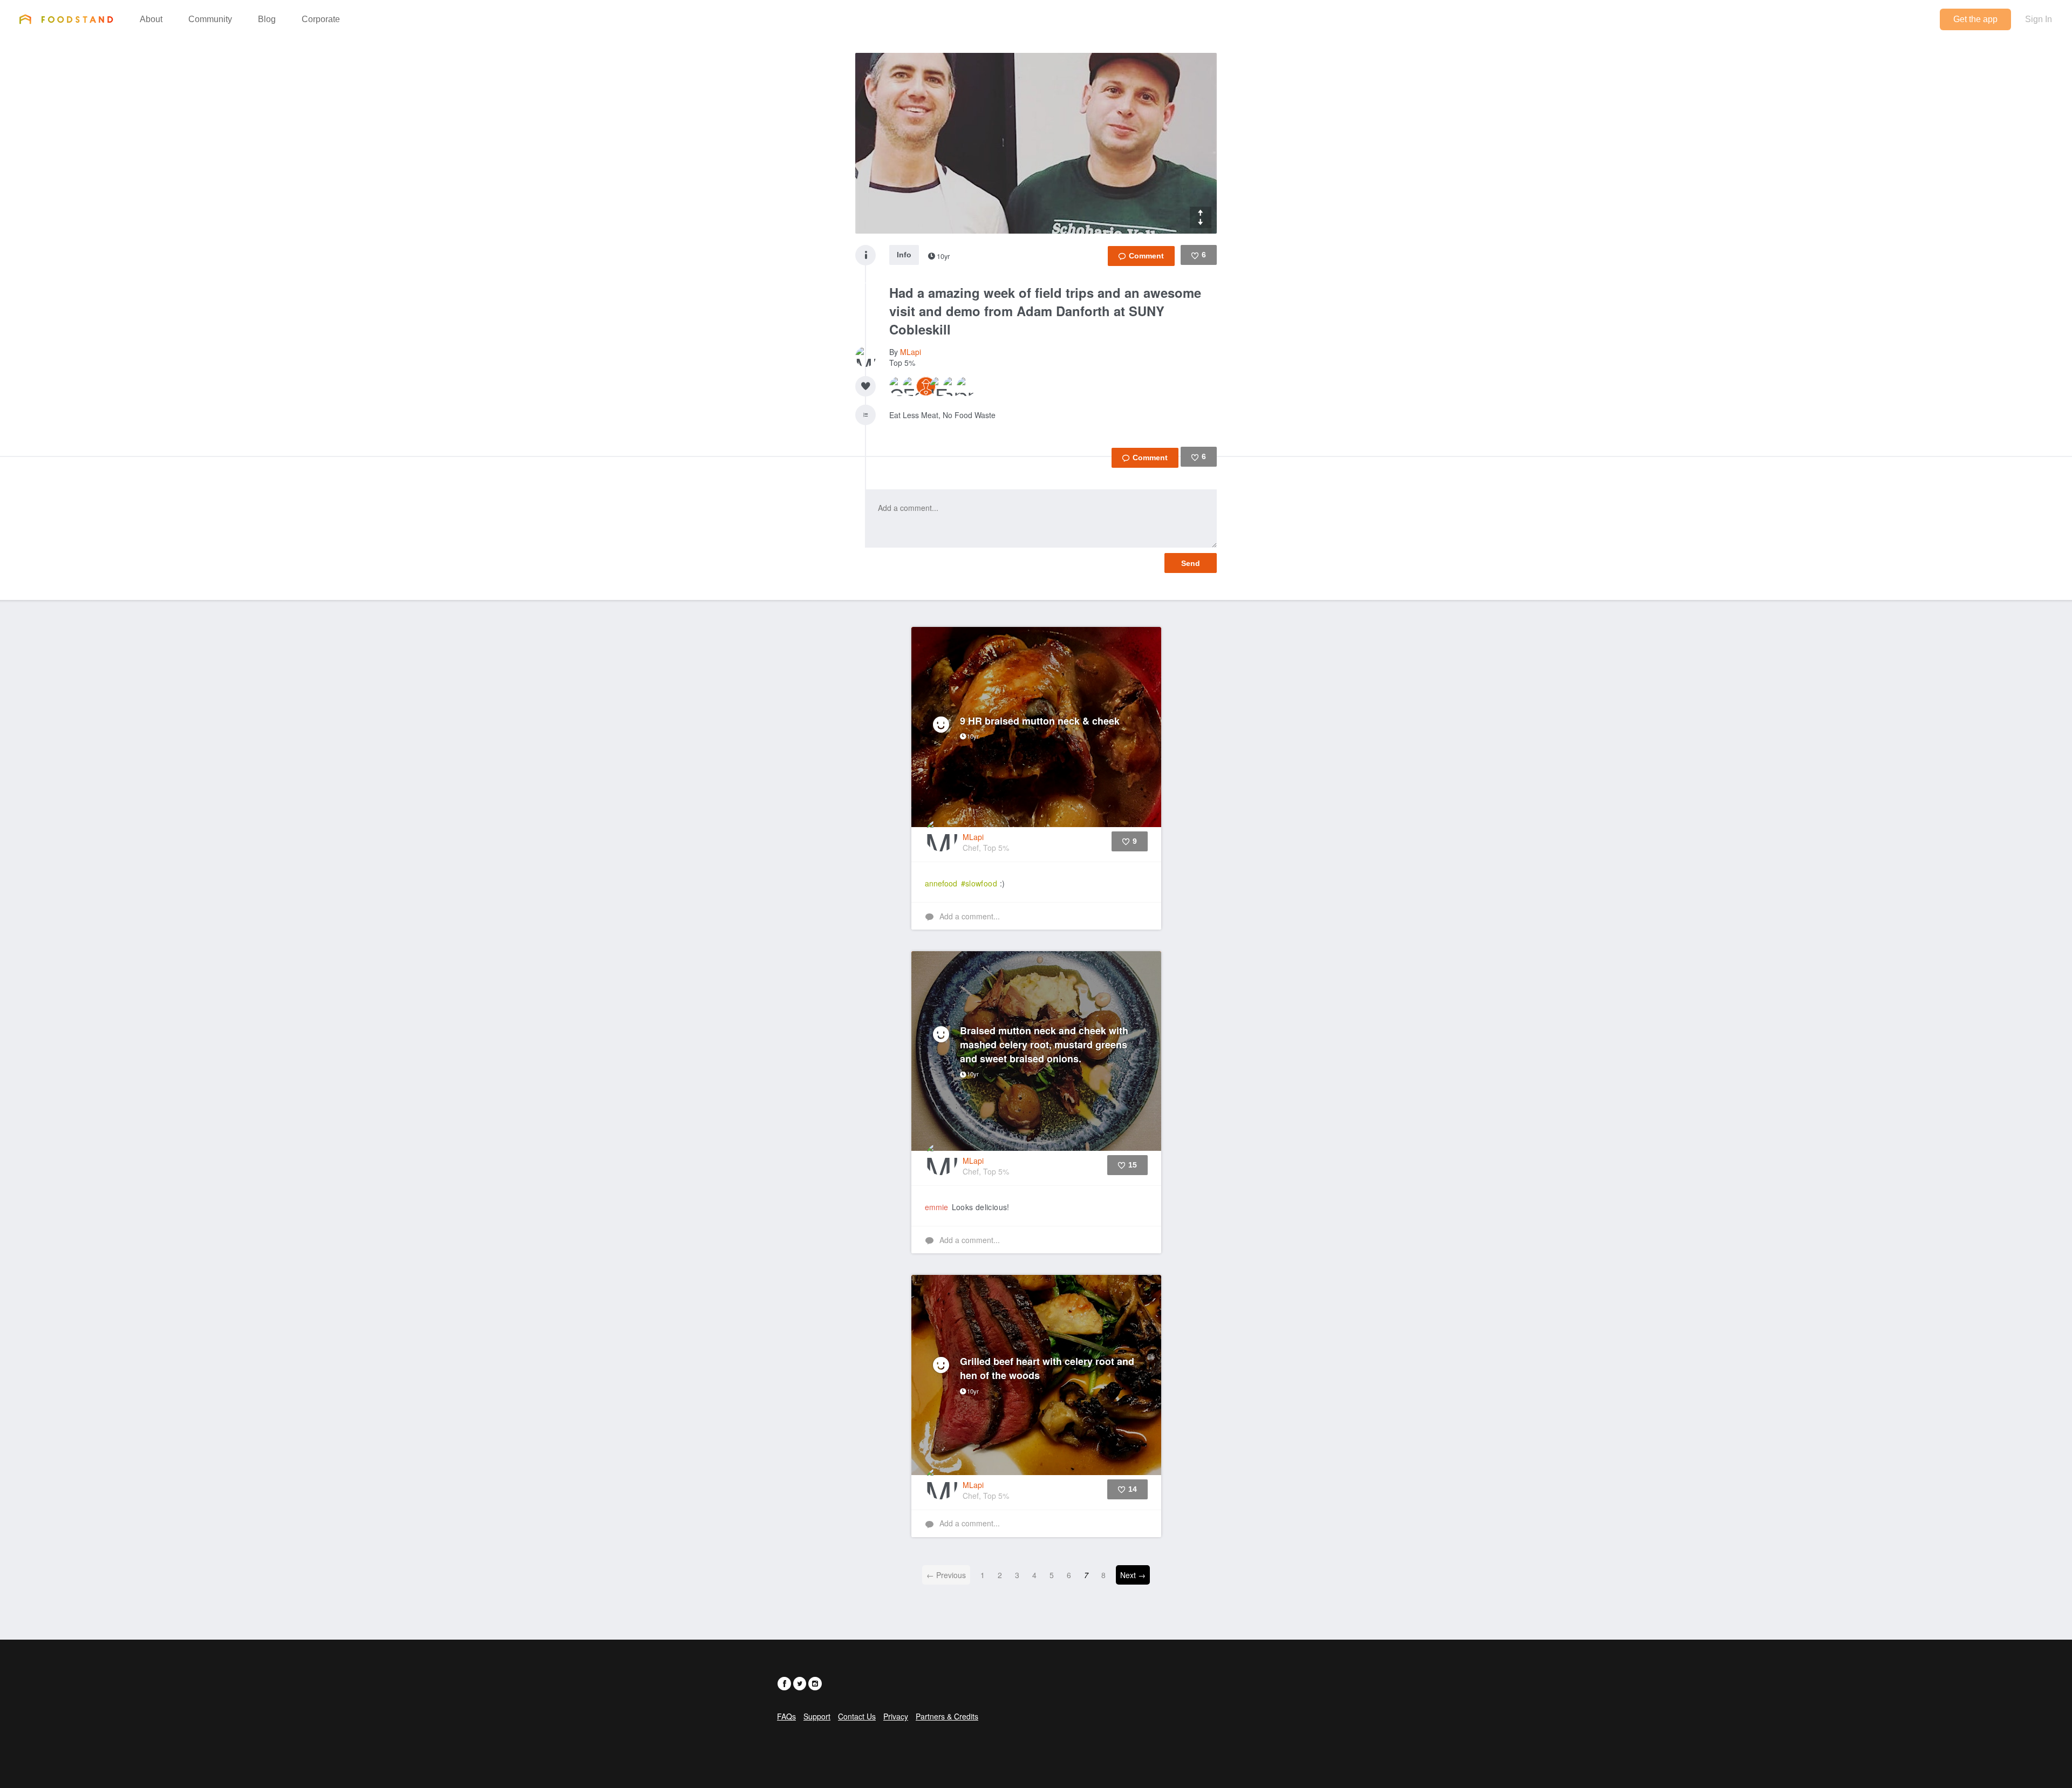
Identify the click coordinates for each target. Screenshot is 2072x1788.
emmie (936, 1207)
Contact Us (857, 1716)
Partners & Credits (947, 1716)
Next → (1133, 1575)
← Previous (946, 1575)
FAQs (786, 1716)
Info (904, 255)
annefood (941, 883)
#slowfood (979, 883)
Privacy (896, 1716)
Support (817, 1716)
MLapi (911, 352)
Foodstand (66, 19)
